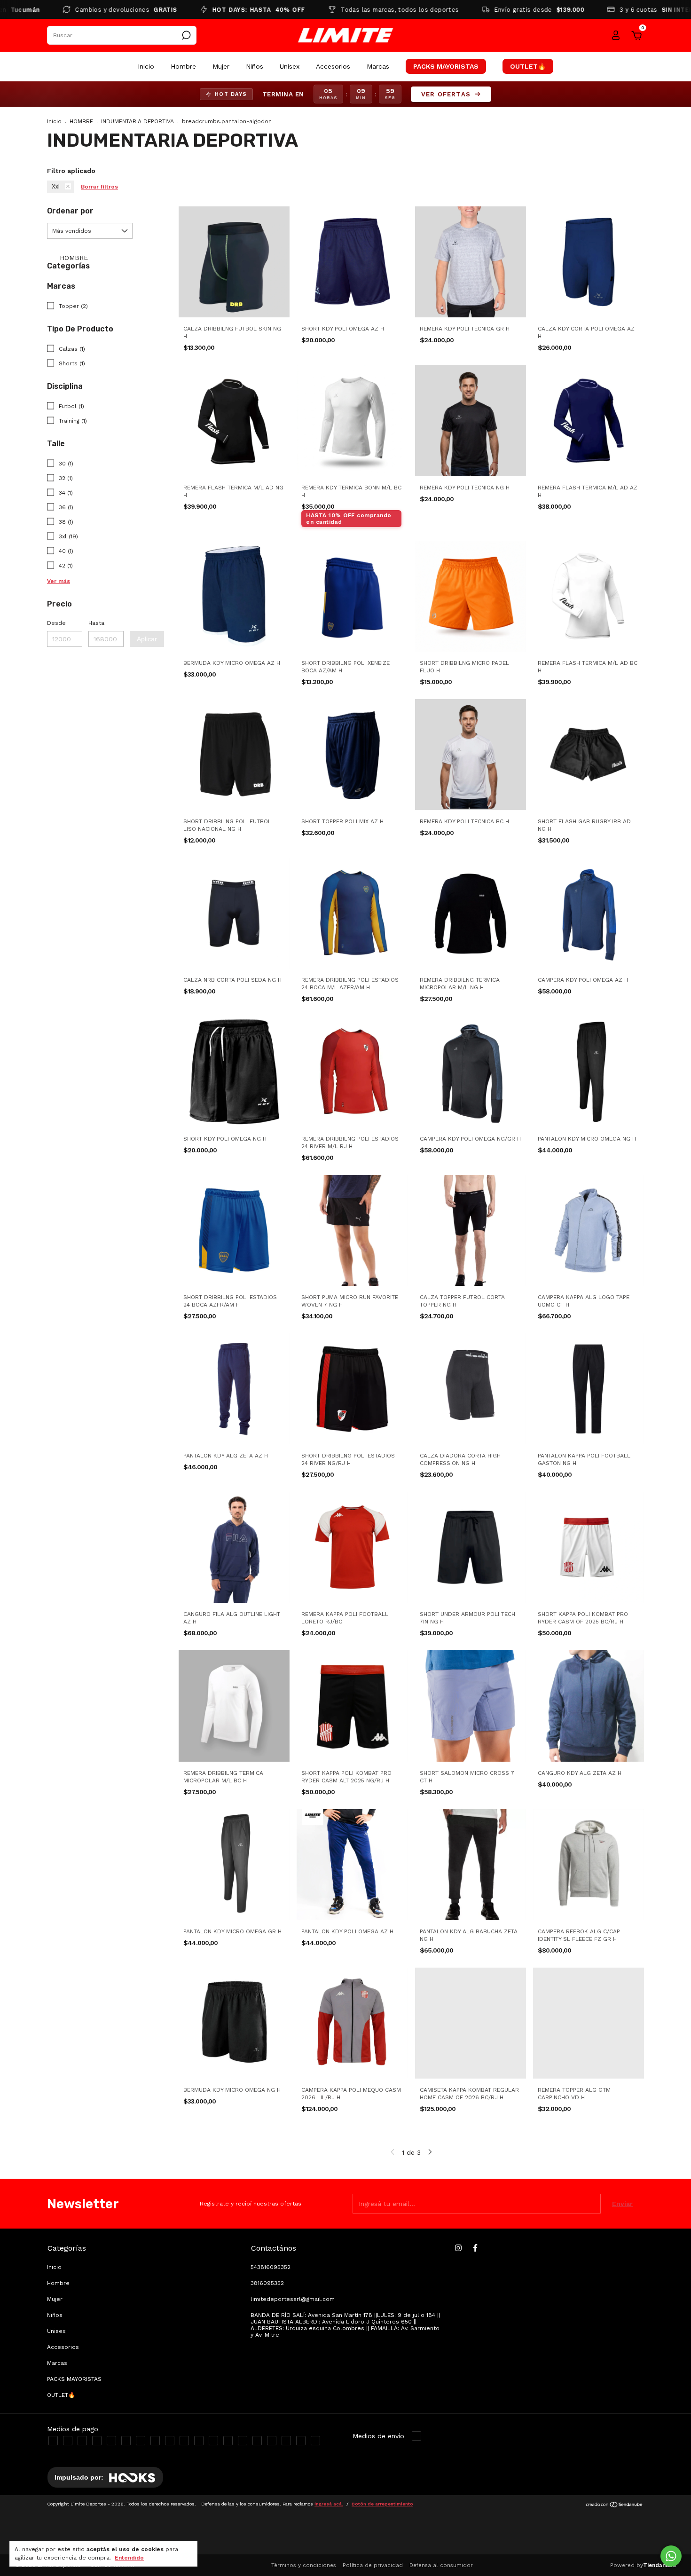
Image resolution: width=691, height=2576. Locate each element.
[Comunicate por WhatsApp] (671, 2556)
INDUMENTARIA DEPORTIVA (137, 121)
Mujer (221, 66)
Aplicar (147, 639)
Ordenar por (70, 211)
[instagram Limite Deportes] (458, 2248)
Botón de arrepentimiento (382, 2504)
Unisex (290, 66)
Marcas (378, 66)
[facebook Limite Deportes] (475, 2248)
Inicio (146, 66)
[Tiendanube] (615, 2505)
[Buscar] (185, 35)
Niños (255, 66)
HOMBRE (81, 121)
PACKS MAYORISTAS (446, 66)
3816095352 (267, 2283)
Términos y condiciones (304, 2565)
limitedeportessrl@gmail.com (293, 2299)
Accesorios (333, 66)
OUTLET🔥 (528, 66)
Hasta (96, 623)
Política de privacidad (373, 2565)
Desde (56, 623)
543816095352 (271, 2267)
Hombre (183, 66)
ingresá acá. (329, 2504)
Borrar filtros (99, 187)
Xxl (56, 187)
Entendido (129, 2558)
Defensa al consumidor (441, 2565)
